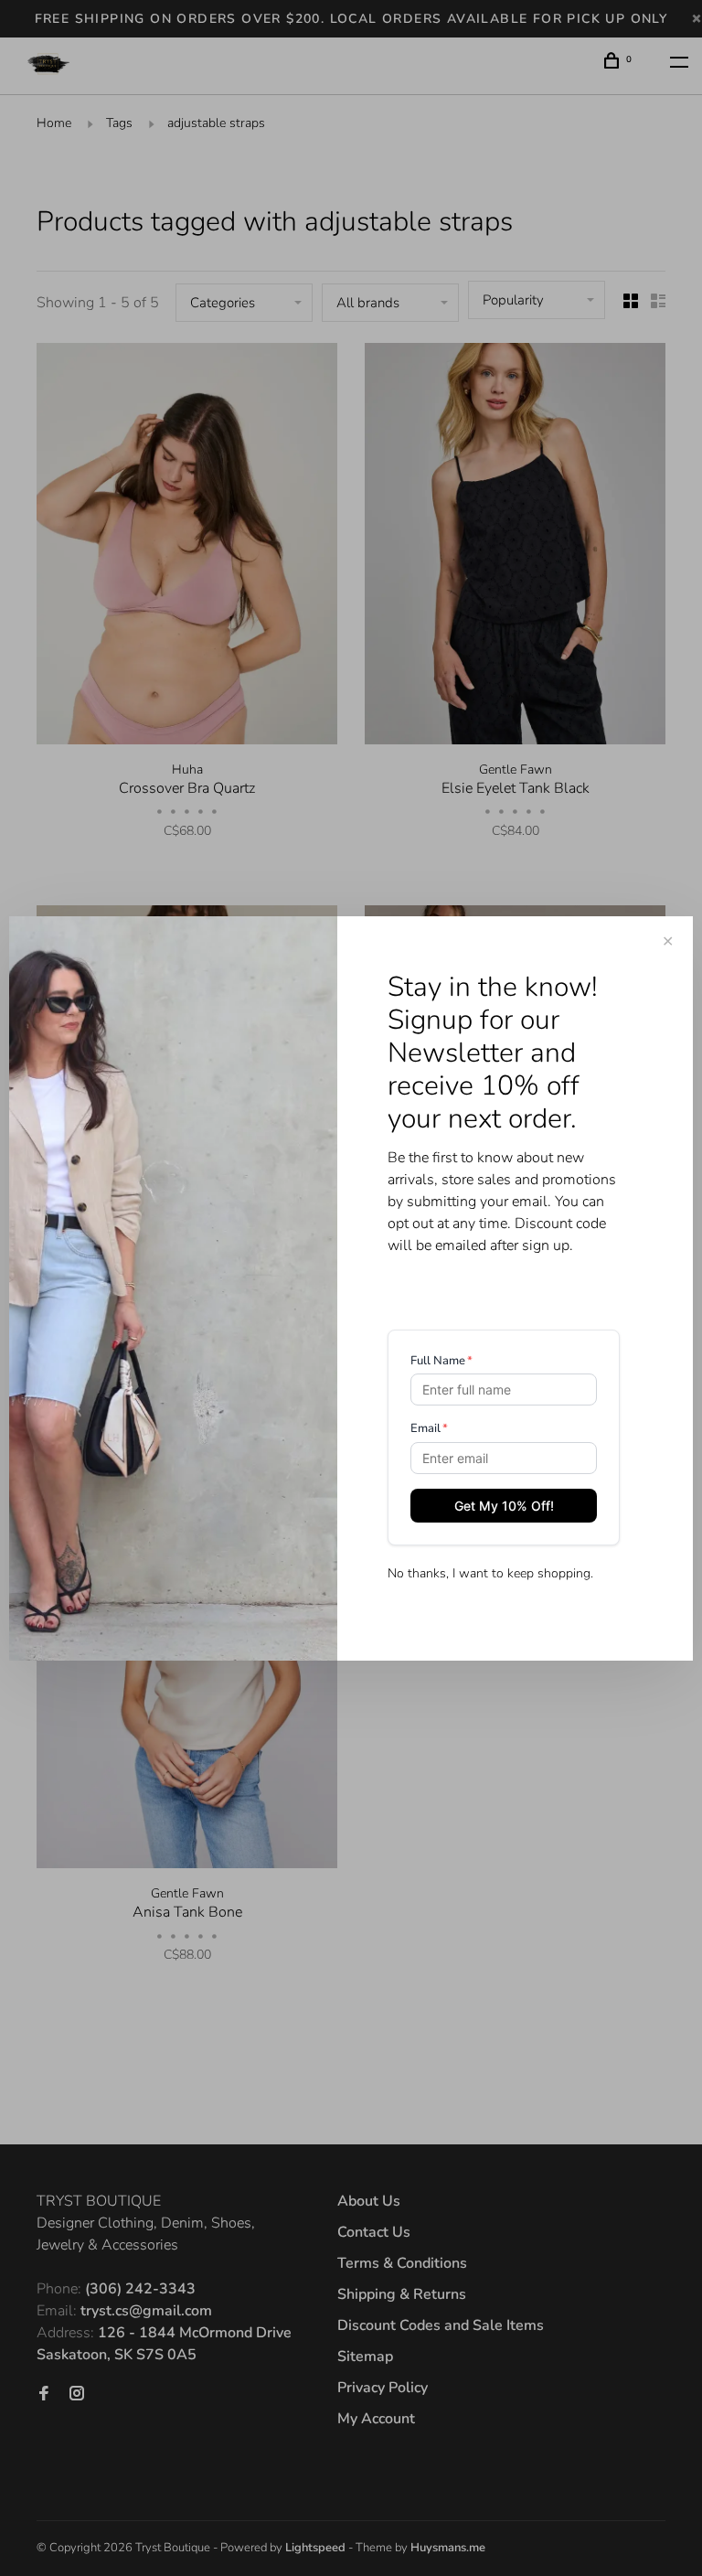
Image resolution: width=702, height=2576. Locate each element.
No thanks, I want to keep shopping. (490, 1573)
